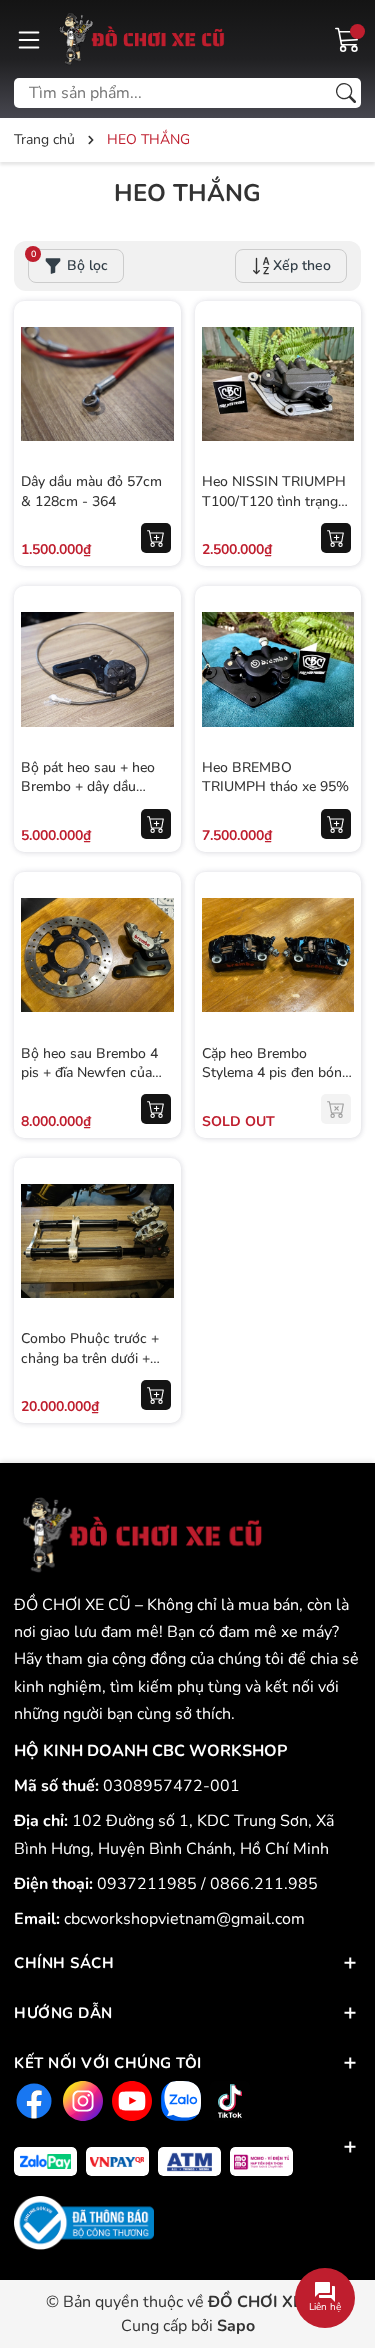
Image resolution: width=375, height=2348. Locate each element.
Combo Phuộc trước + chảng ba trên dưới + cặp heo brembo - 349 (90, 1358)
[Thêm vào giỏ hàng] (156, 538)
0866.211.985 (264, 1884)
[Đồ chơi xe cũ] (139, 39)
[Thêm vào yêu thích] (156, 384)
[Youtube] (129, 2100)
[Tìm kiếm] (346, 93)
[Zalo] (178, 2100)
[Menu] (29, 39)
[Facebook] (31, 2100)
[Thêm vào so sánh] (156, 426)
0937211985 (149, 1884)
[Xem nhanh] (156, 342)
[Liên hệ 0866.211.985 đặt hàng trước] (336, 1109)
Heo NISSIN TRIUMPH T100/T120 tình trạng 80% (274, 501)
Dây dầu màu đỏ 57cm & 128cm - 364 (91, 491)
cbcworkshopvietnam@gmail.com (184, 1919)
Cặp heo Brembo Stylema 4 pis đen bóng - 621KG (276, 1073)
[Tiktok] (227, 2100)
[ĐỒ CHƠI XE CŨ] (138, 1535)
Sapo (236, 2326)
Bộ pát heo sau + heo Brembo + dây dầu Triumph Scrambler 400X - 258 (88, 797)
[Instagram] (80, 2100)
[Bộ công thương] (84, 2222)
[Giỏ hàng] (348, 38)
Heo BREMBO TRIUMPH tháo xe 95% (275, 777)
